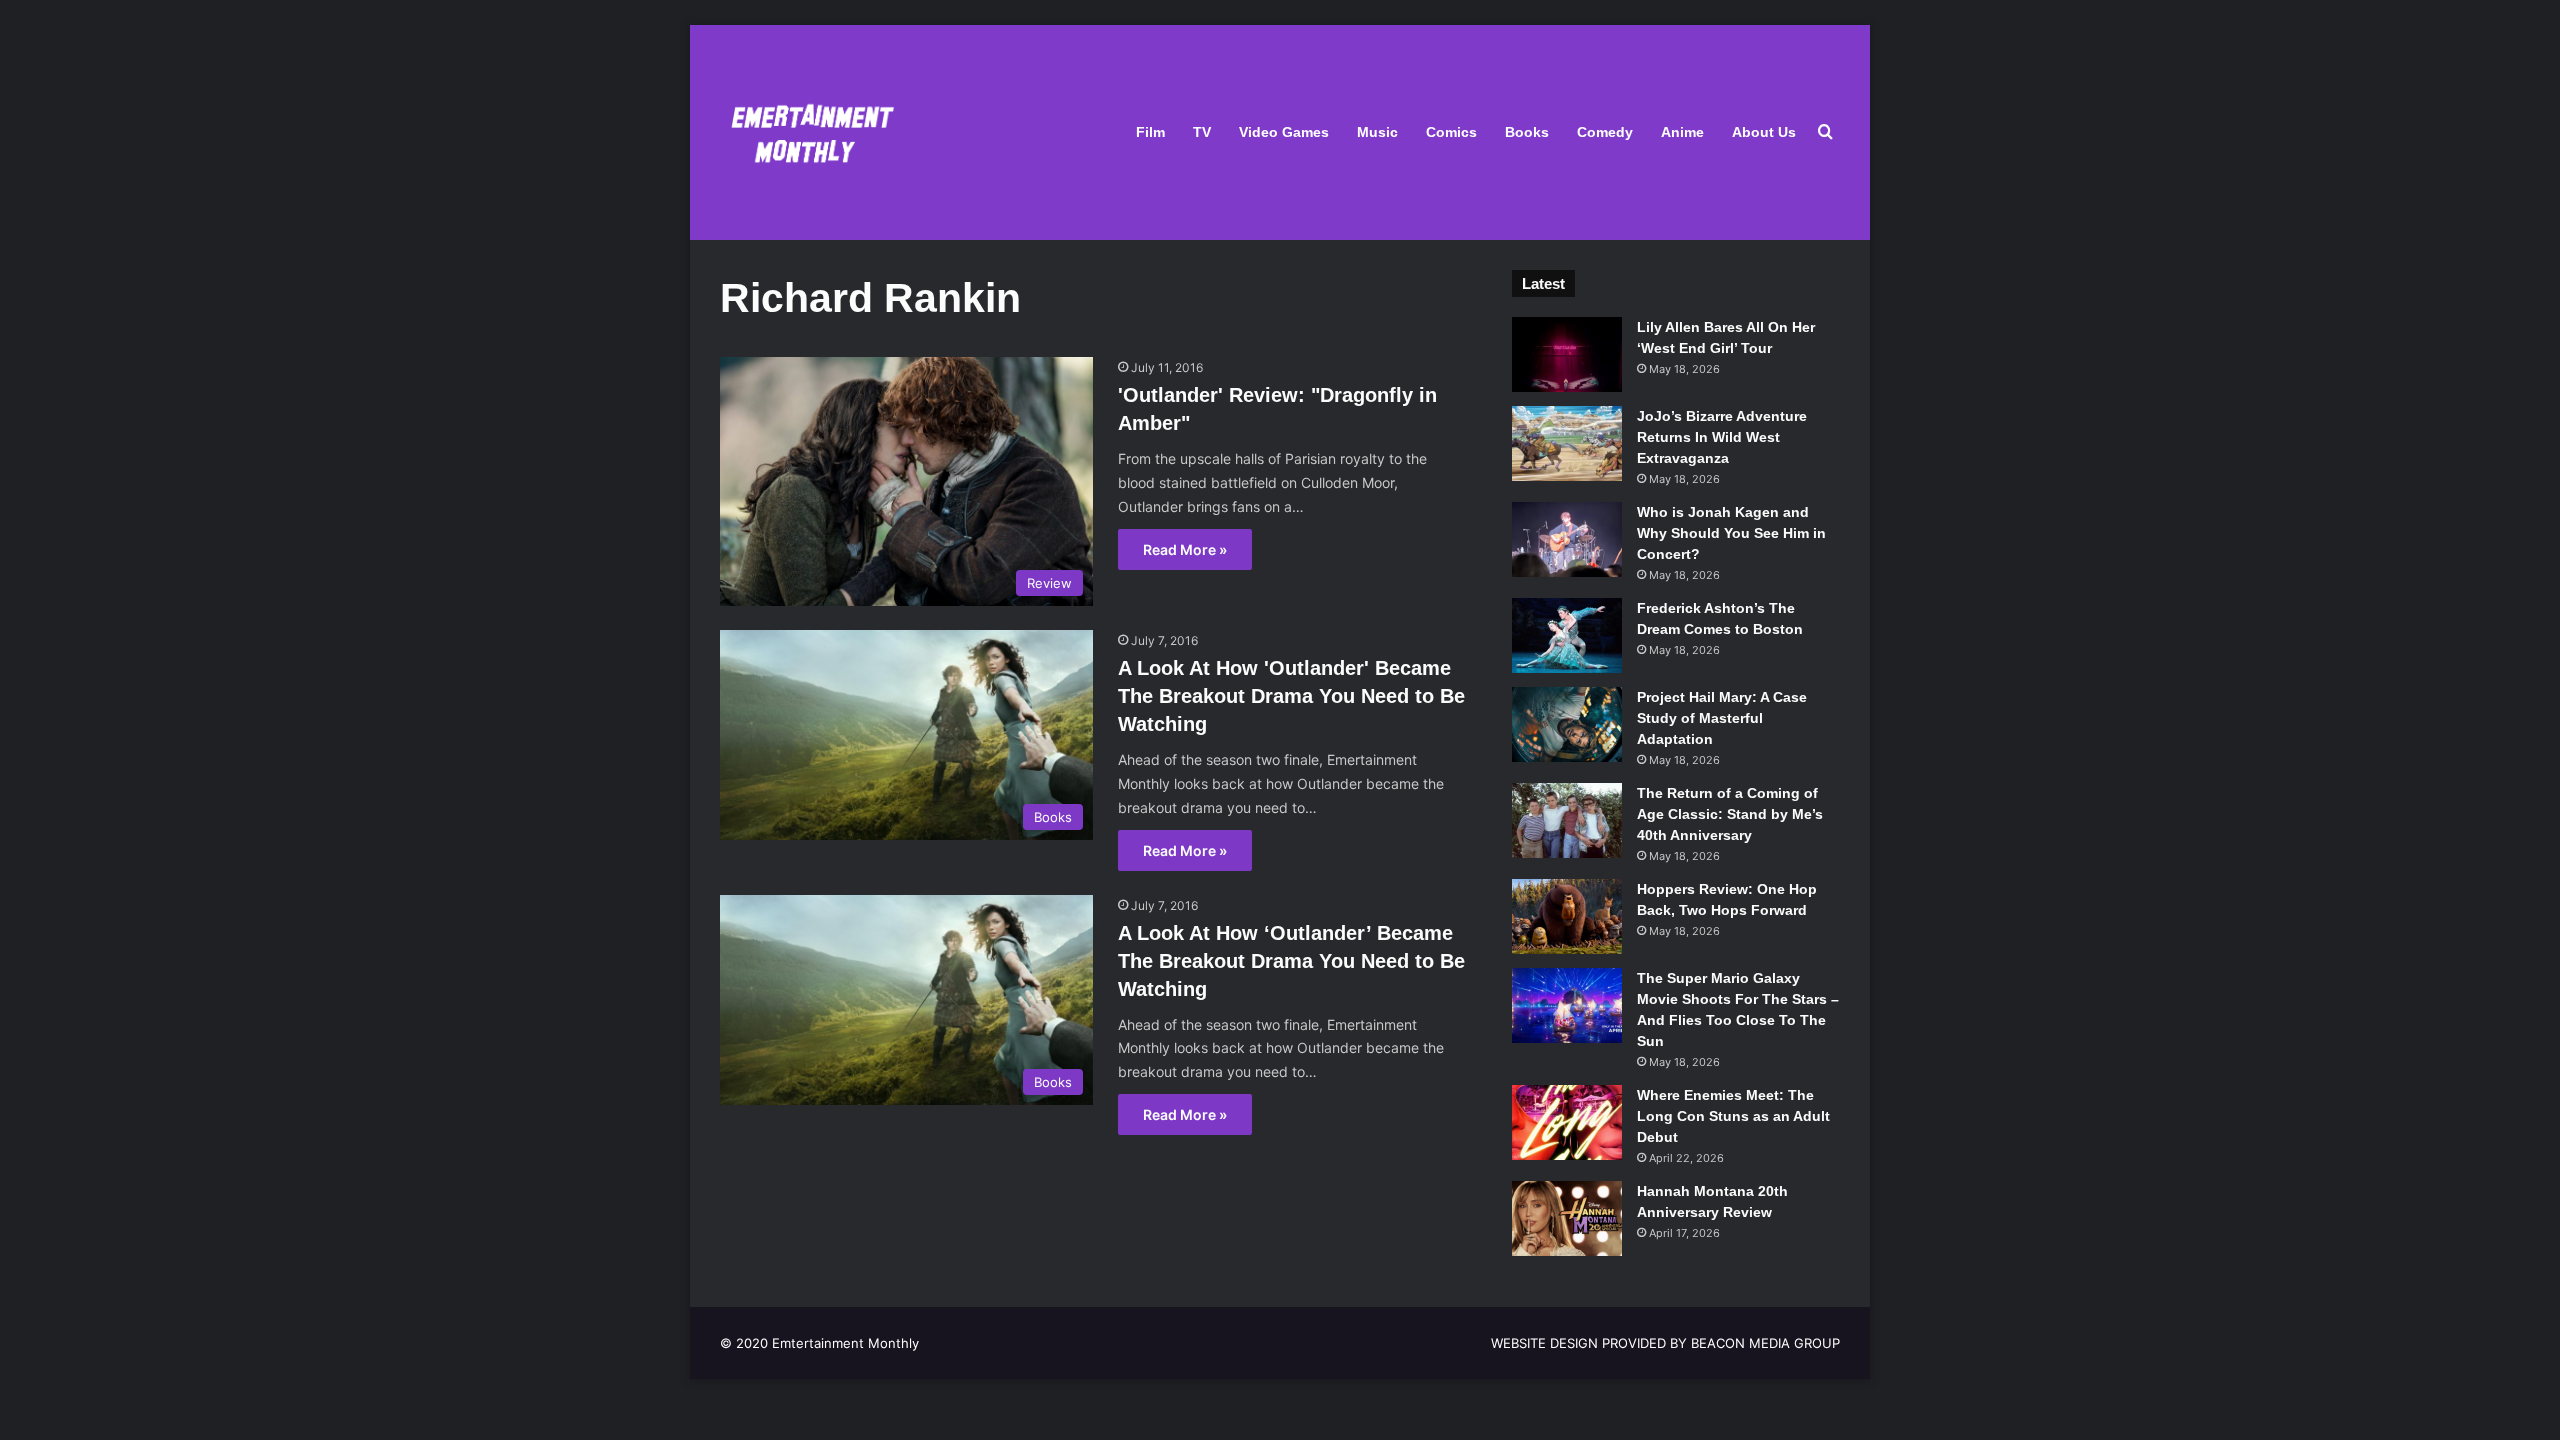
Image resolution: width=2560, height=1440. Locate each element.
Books (1527, 132)
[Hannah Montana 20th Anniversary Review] (1567, 1218)
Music (1377, 132)
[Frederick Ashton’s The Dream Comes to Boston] (1567, 635)
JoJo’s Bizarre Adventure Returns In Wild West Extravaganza (1722, 437)
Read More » (1185, 549)
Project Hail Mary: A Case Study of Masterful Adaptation (1722, 718)
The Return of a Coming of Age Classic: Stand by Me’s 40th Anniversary (1730, 814)
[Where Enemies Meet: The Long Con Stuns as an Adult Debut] (1567, 1122)
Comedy (1605, 132)
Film (1150, 132)
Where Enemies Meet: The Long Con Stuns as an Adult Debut (1733, 1116)
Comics (1451, 132)
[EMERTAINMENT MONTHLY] (807, 132)
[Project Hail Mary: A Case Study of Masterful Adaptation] (1567, 724)
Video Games (1284, 132)
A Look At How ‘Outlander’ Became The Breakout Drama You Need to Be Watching (1291, 961)
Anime (1682, 132)
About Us (1764, 132)
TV (1202, 132)
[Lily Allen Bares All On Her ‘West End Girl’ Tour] (1567, 354)
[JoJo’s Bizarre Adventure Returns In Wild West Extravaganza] (1567, 443)
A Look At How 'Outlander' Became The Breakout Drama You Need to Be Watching (1291, 696)
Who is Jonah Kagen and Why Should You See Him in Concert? (1731, 533)
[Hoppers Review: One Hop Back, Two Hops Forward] (1567, 916)
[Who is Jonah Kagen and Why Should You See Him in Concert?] (1567, 539)
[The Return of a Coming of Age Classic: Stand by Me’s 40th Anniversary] (1567, 820)
